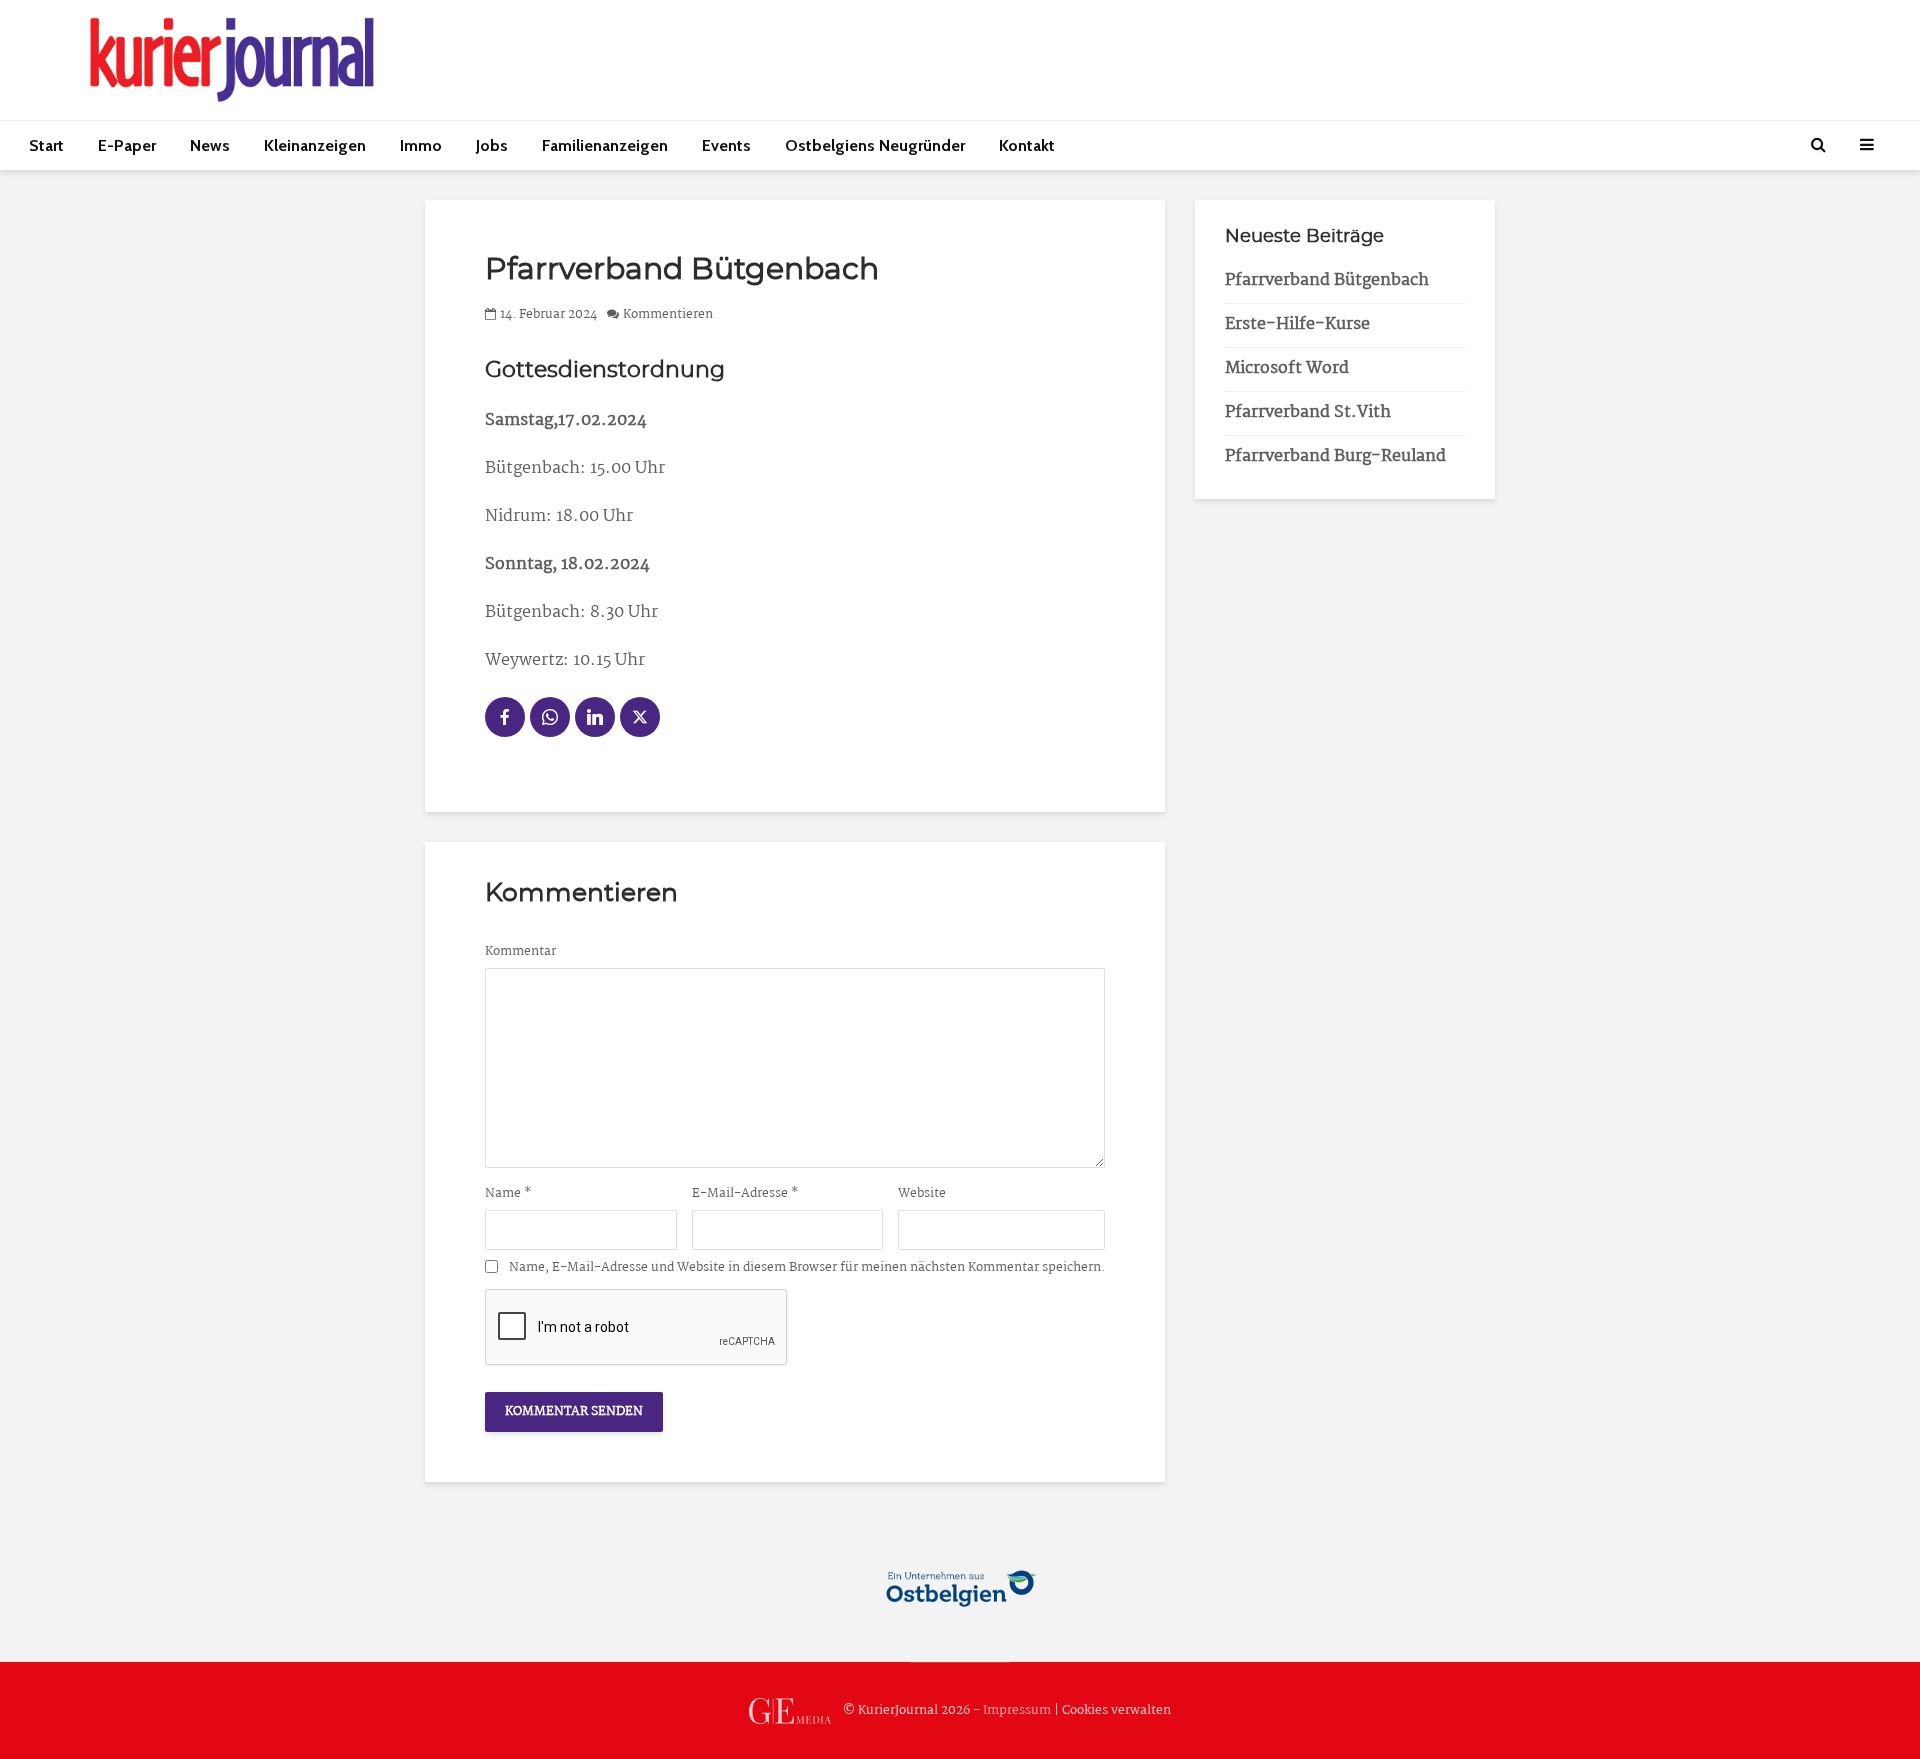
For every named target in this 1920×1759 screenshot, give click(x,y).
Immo (421, 145)
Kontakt (1027, 145)
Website (922, 1194)
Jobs (492, 145)
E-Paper (127, 145)
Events (726, 145)
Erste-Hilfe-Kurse (1297, 324)
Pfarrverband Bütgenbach (1327, 280)
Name (508, 1194)
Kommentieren (668, 314)
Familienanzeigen (605, 145)
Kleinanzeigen (315, 145)
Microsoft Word (1287, 368)
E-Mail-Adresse (745, 1194)
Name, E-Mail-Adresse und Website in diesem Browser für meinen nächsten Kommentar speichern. (807, 1268)
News (210, 145)
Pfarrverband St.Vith (1308, 412)
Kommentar (520, 952)
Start (46, 145)
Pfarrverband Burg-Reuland (1335, 456)
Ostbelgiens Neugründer (875, 145)
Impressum (1017, 1710)
